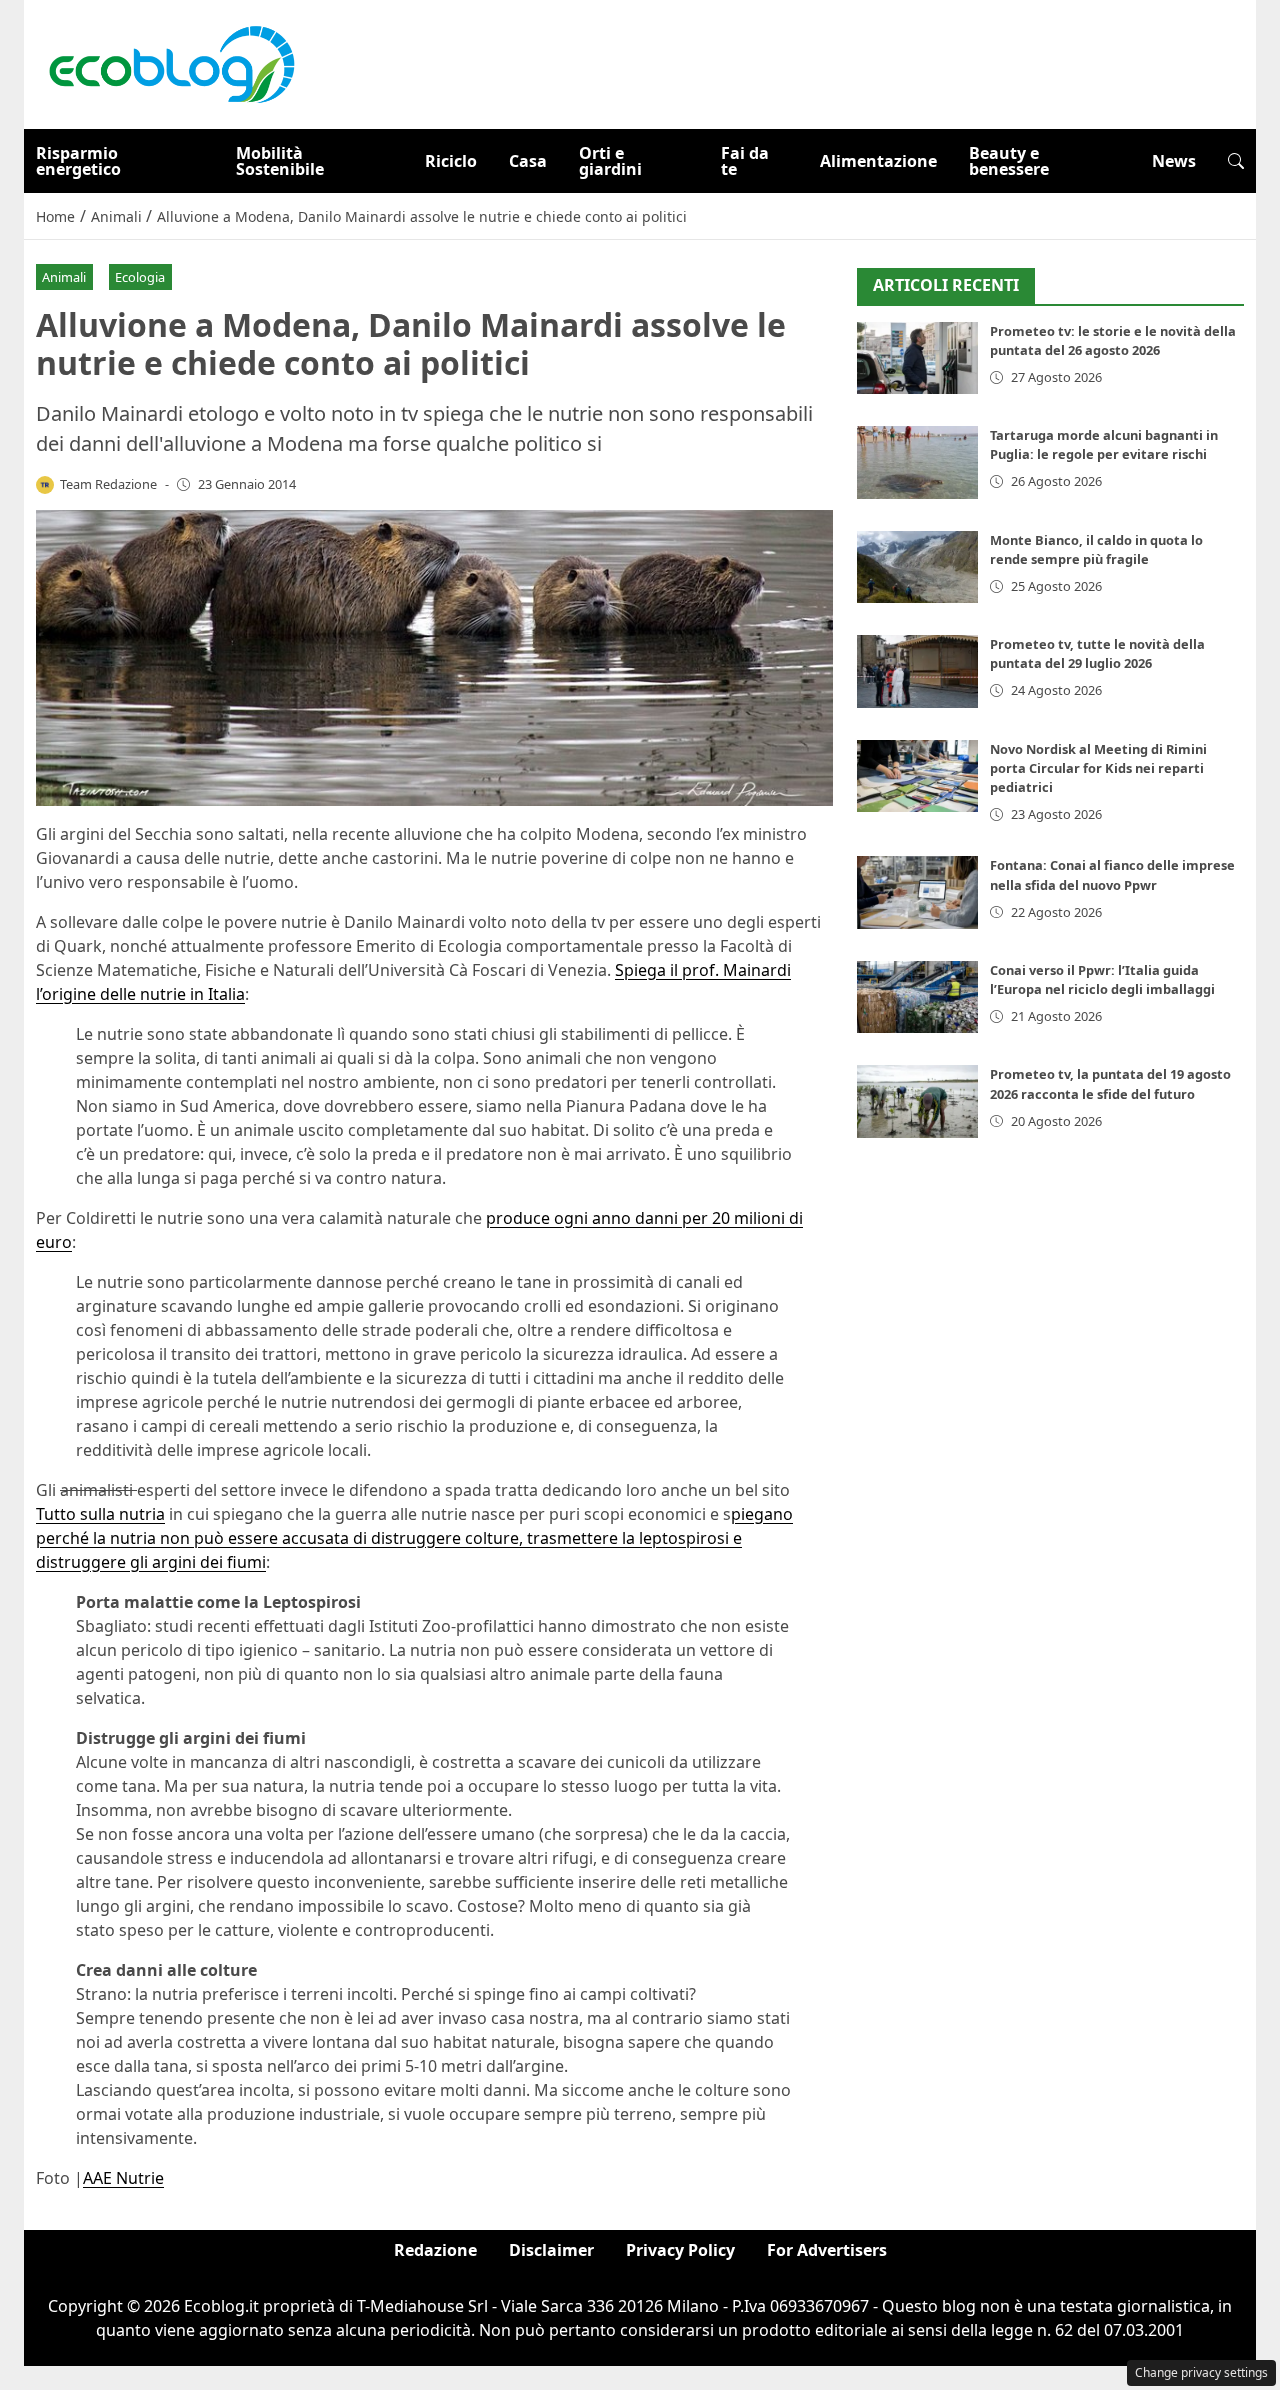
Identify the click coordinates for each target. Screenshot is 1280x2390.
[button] (1236, 161)
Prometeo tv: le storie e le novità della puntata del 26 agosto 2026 (1113, 340)
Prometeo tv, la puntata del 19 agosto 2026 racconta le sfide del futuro (1110, 1083)
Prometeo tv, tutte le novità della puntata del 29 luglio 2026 (1097, 653)
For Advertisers (827, 2250)
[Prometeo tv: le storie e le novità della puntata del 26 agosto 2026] (917, 358)
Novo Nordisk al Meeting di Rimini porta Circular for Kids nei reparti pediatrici (1098, 768)
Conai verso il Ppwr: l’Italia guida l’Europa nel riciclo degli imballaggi (1102, 979)
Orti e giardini (610, 161)
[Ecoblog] (171, 63)
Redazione (435, 2250)
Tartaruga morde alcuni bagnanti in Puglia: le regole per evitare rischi (1104, 444)
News (1174, 161)
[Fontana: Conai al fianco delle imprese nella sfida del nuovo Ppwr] (917, 892)
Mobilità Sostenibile (280, 161)
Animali (64, 277)
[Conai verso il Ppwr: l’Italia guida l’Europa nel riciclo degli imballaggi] (917, 997)
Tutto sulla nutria (100, 1514)
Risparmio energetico (78, 161)
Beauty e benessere (1009, 161)
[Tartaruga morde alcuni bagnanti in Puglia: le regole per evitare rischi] (917, 462)
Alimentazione (878, 161)
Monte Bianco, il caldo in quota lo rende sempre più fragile (1096, 549)
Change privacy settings (1201, 2372)
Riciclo (451, 161)
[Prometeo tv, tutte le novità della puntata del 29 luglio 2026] (917, 671)
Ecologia (140, 277)
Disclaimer (551, 2250)
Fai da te (745, 161)
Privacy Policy (680, 2250)
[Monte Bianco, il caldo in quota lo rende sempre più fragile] (917, 567)
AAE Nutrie (123, 2178)
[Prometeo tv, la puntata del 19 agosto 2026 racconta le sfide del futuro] (917, 1101)
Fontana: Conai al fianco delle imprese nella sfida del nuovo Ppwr (1112, 874)
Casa (528, 161)
